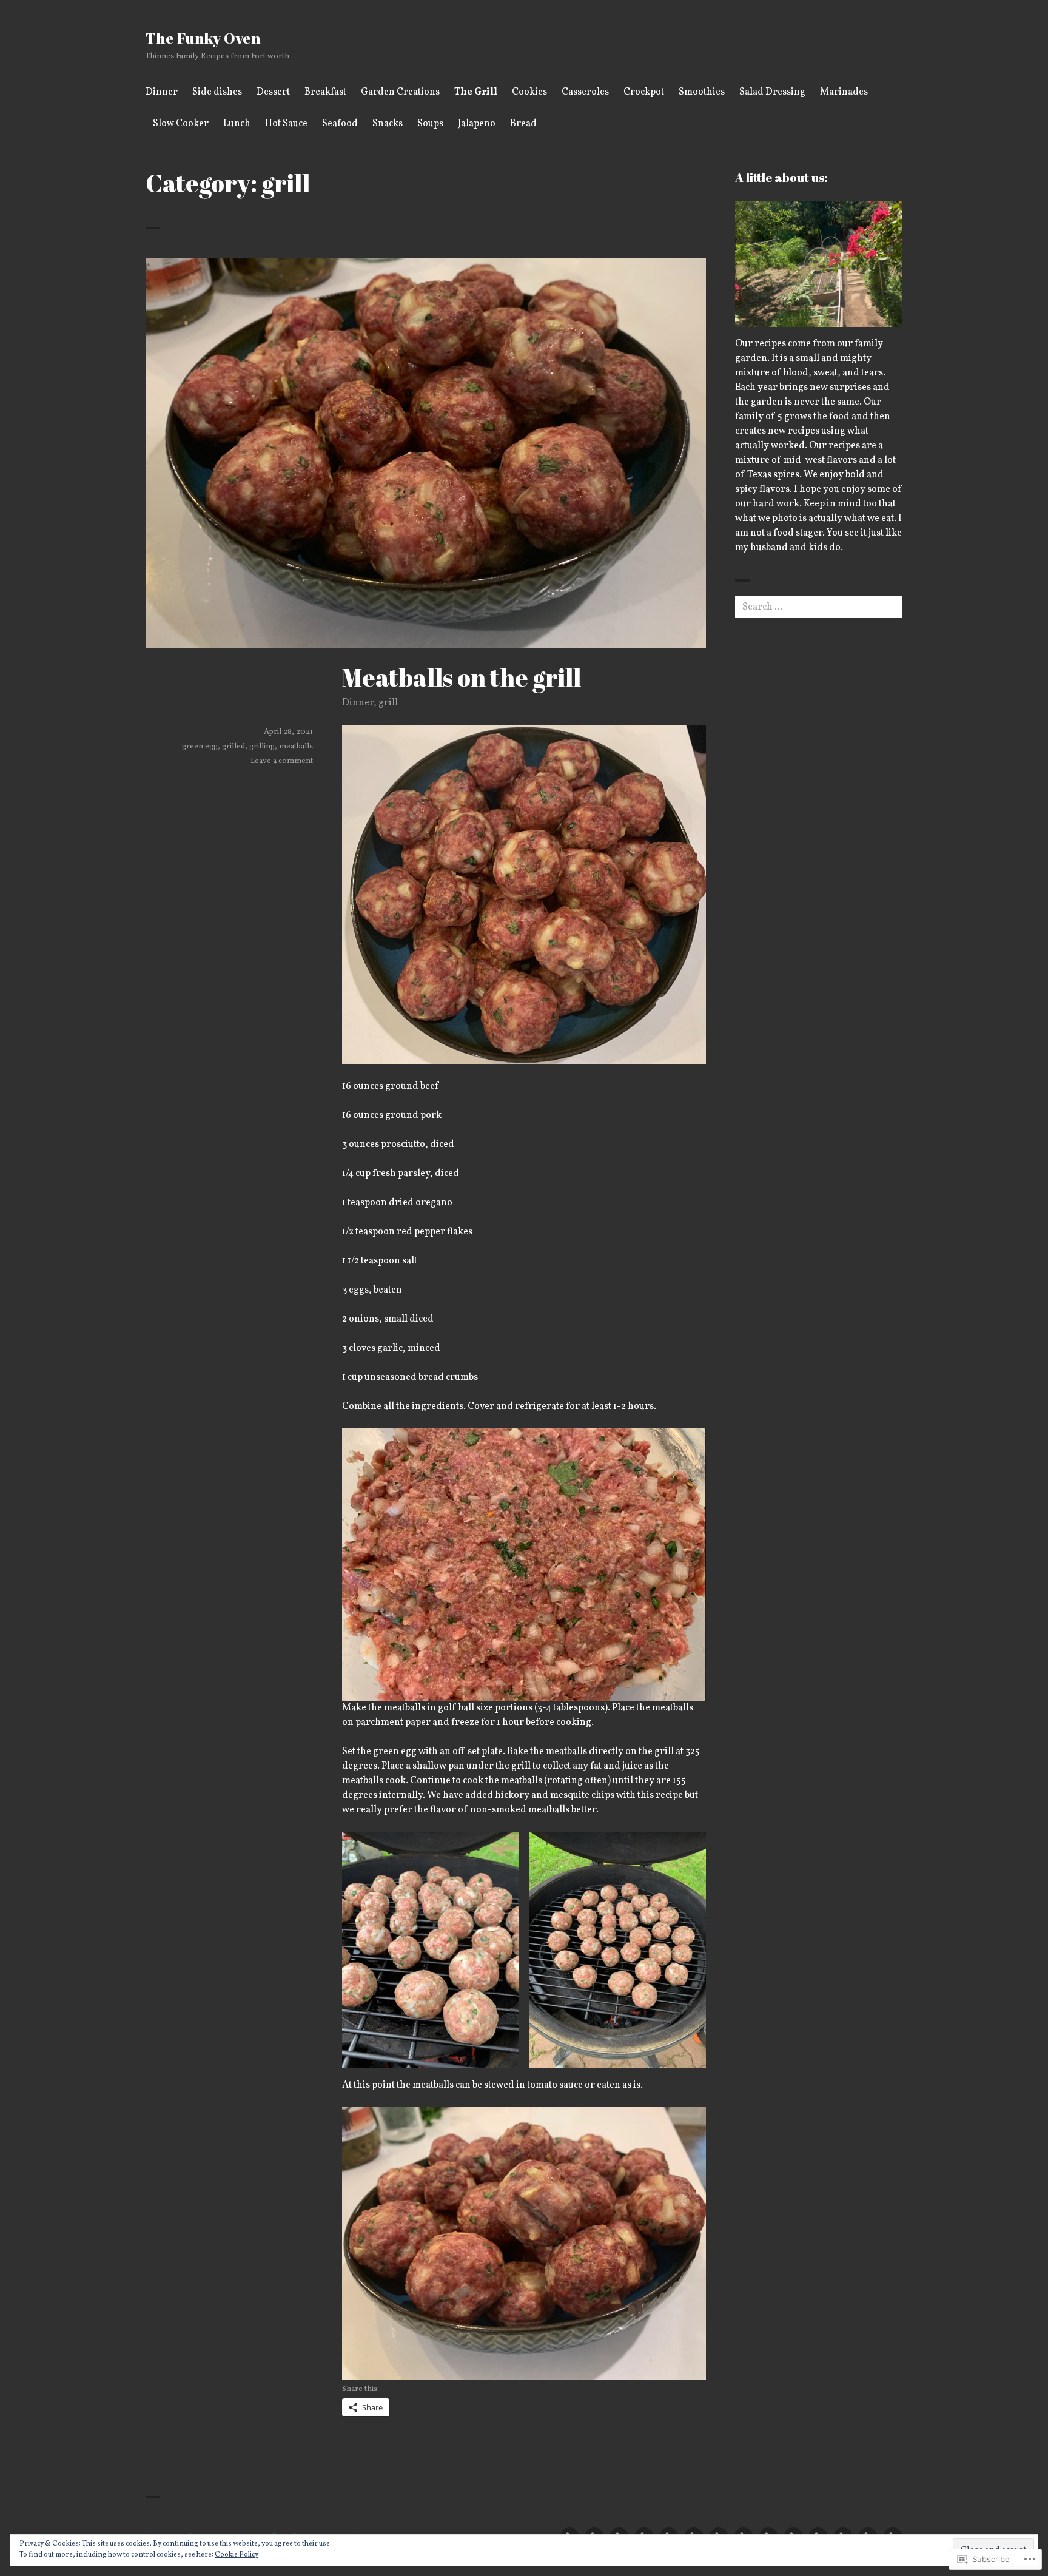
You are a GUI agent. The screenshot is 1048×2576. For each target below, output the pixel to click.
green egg (200, 747)
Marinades (844, 92)
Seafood (340, 124)
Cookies (529, 92)
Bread (523, 124)
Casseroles (585, 92)
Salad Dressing (772, 92)
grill (388, 703)
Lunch (237, 124)
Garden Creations (400, 92)
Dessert (273, 92)
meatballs (296, 747)
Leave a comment (282, 761)
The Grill (476, 92)
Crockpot (644, 92)
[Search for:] (819, 607)
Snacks (388, 124)
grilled (233, 747)
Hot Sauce (286, 124)
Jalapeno (477, 124)
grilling (262, 747)
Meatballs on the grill (462, 678)
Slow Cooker (181, 124)
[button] (431, 1950)
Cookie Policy (237, 2555)
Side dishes (217, 92)
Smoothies (702, 92)
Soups (430, 124)
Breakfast (325, 92)
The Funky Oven (203, 38)
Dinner (162, 92)
